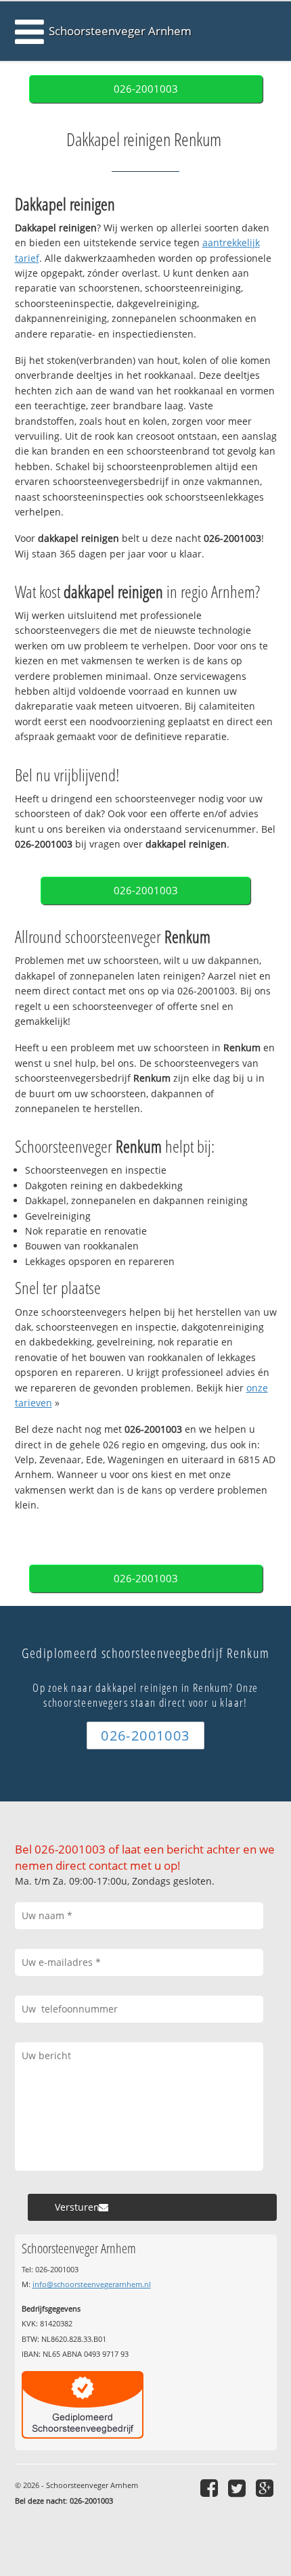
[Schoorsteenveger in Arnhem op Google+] (266, 2488)
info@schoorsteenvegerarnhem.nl (92, 2284)
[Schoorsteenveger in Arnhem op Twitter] (239, 2488)
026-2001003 (146, 89)
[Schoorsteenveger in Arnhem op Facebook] (211, 2488)
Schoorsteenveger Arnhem (120, 31)
